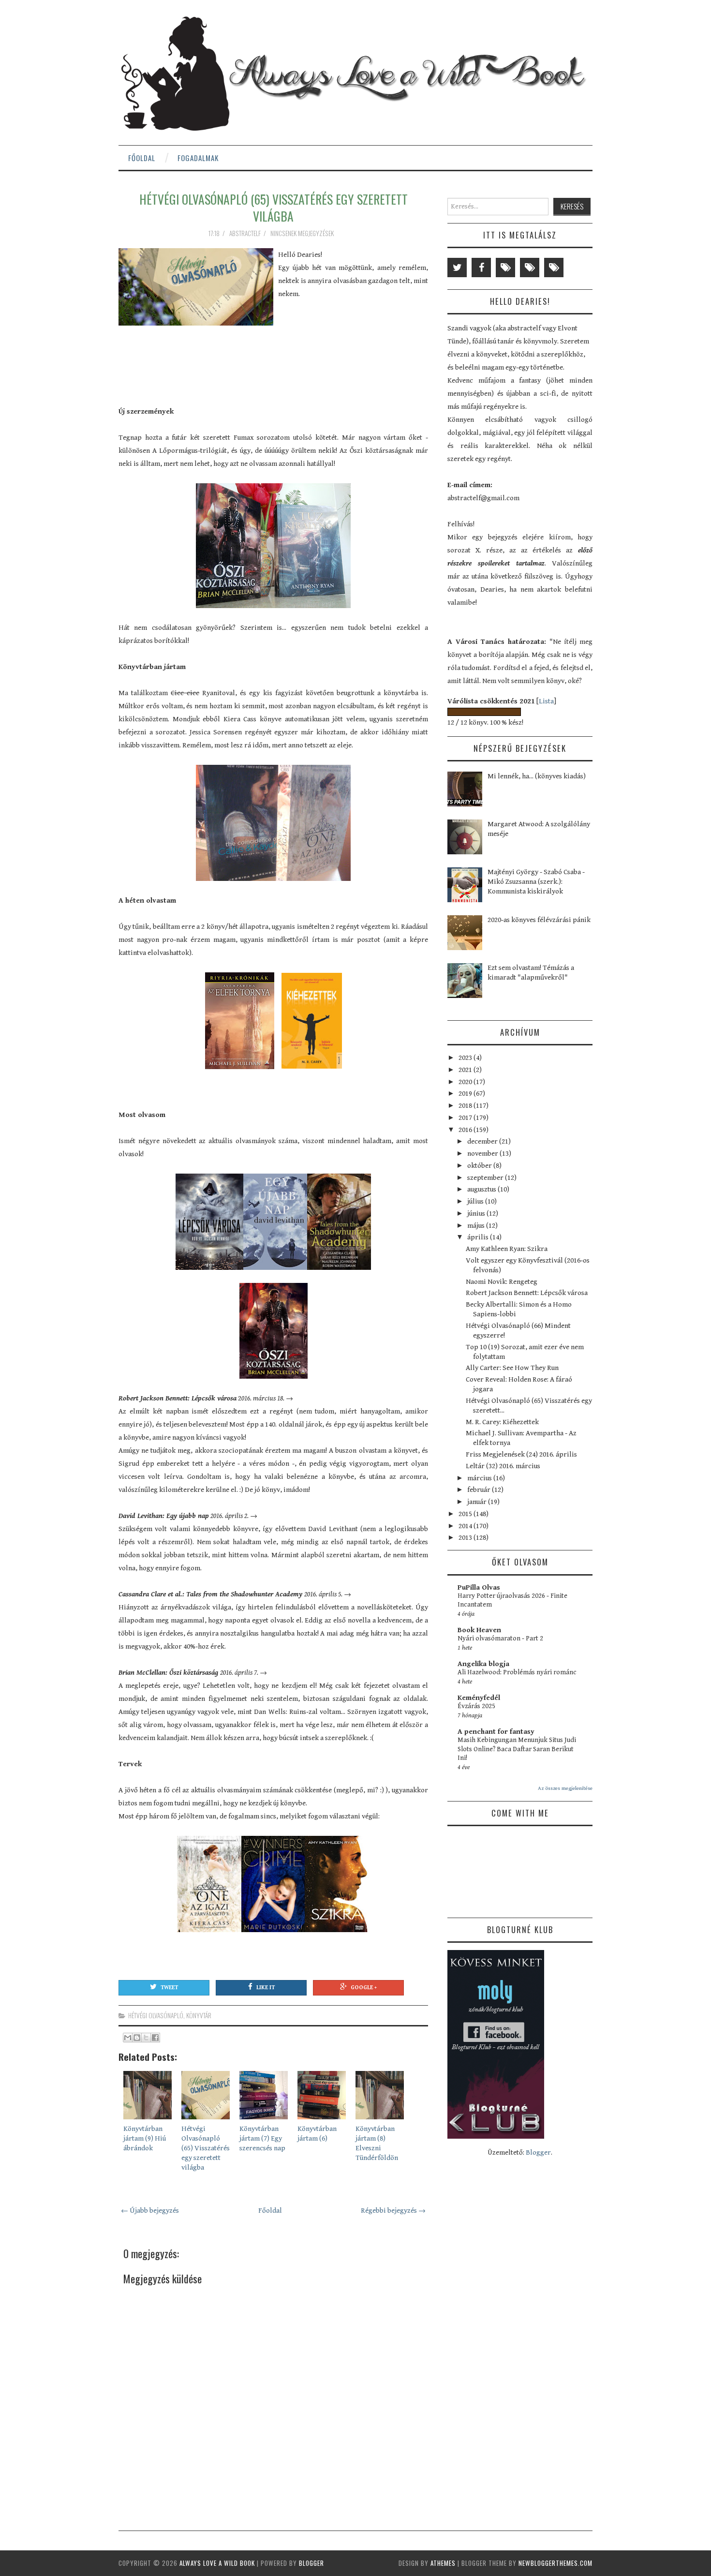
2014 (466, 1526)
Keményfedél (479, 1698)
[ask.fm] (554, 268)
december (483, 1141)
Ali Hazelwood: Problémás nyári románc (517, 1672)
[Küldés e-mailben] (128, 2038)
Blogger (538, 2152)
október (480, 1166)
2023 (466, 1058)
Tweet (169, 1988)
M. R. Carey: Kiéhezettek (502, 1422)
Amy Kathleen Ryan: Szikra (507, 1249)
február (480, 1490)
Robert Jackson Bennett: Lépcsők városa (527, 1293)
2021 (466, 1070)
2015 (466, 1514)
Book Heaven (479, 1630)
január (478, 1502)
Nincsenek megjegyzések (303, 233)
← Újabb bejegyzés (150, 2211)
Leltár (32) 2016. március (503, 1466)
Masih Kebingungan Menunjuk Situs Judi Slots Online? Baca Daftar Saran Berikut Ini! (517, 1749)
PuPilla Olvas (479, 1587)
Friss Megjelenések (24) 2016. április (521, 1454)
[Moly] (505, 268)
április (479, 1237)
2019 (466, 1094)
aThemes (443, 2563)
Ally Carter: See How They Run (512, 1368)
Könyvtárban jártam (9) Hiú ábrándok (145, 2138)
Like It (266, 1988)
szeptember (486, 1178)
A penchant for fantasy (496, 1732)
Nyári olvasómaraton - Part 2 (500, 1638)
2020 (466, 1082)
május (477, 1226)
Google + (364, 1988)
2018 (466, 1106)
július (476, 1201)
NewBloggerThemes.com (555, 2563)
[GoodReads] (530, 268)
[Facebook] (481, 268)
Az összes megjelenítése (565, 1788)
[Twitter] (457, 268)
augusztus (482, 1189)
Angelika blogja (483, 1664)
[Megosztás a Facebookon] (155, 2038)
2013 (466, 1538)
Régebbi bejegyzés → (393, 2211)
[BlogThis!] (137, 2038)
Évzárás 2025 (476, 1706)
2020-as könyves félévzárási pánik (539, 920)
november (483, 1154)
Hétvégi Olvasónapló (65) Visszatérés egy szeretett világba (274, 208)
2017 (466, 1118)
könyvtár (199, 2015)
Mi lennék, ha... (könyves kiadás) (537, 776)
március (480, 1478)
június (477, 1214)
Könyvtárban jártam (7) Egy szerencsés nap (262, 2138)
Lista (546, 701)
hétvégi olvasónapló (156, 2015)
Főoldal (142, 158)
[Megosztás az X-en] (146, 2038)
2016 (466, 1130)
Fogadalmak (198, 158)
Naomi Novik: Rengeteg (502, 1282)
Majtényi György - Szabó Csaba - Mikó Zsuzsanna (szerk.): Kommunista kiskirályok (536, 882)
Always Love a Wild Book (217, 2563)
